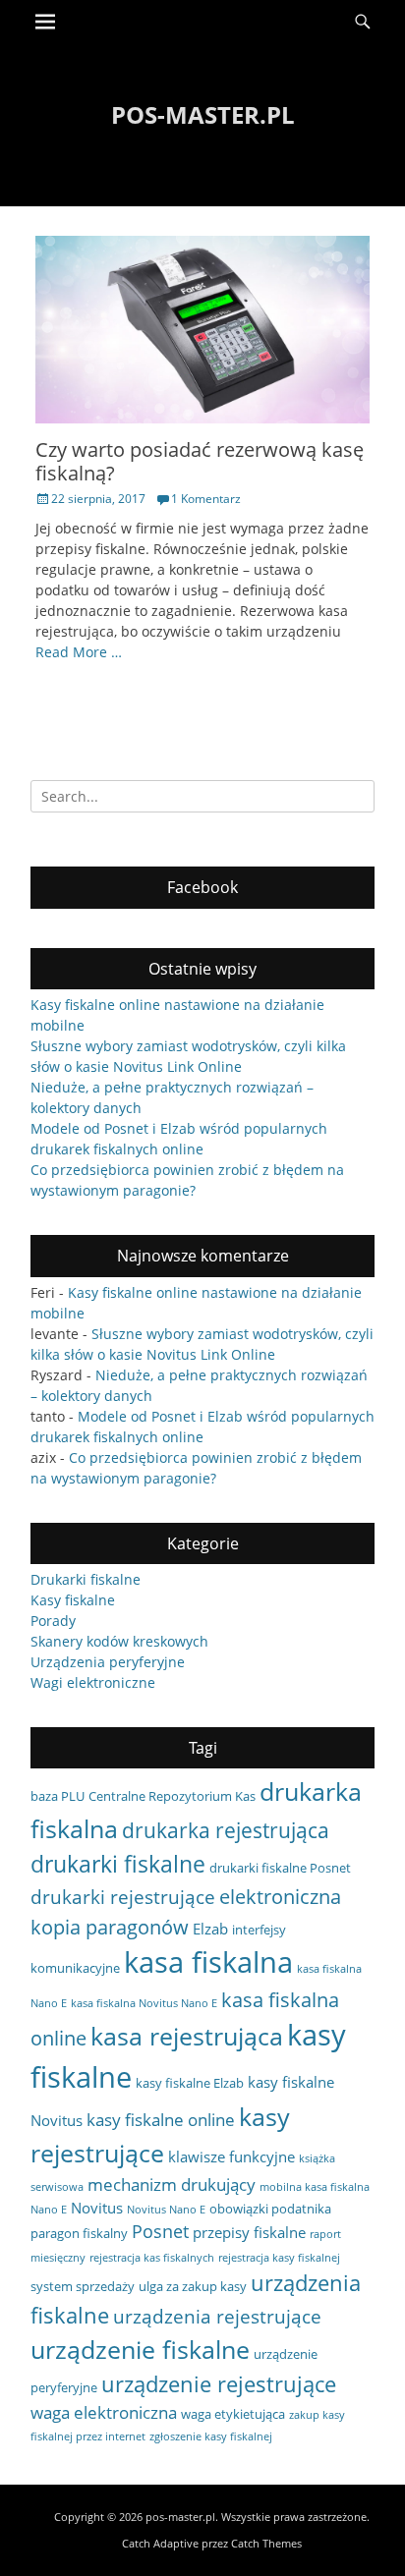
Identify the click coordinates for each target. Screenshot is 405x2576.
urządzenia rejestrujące (217, 2316)
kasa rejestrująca (187, 2036)
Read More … (79, 652)
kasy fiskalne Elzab (190, 2083)
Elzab (210, 1929)
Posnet (160, 2231)
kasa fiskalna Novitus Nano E (144, 2003)
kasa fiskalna (208, 1962)
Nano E (49, 2210)
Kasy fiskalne (73, 1600)
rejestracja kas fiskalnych (152, 2258)
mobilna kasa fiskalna (315, 2187)
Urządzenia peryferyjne (108, 1662)
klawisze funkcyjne (231, 2156)
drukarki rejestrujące (123, 1897)
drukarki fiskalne (118, 1864)
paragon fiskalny (79, 2233)
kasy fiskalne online (161, 2120)
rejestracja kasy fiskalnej (279, 2258)
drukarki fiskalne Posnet (280, 1868)
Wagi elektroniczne (93, 1682)
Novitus (97, 2208)
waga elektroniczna (104, 2412)
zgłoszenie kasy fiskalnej (211, 2436)
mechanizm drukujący (172, 2184)
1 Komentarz (206, 499)
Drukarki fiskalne (86, 1579)
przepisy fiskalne (249, 2232)
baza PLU (58, 1796)
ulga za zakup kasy (193, 2286)
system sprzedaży (83, 2286)
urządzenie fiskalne (140, 2349)
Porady (53, 1621)
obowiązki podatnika (270, 2209)
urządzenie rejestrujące (219, 2383)
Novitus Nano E (166, 2210)
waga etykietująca (233, 2414)
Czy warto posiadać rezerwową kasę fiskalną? (200, 461)
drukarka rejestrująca (226, 1830)
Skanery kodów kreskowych (119, 1641)
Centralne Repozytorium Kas (172, 1796)
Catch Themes (266, 2543)
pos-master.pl (203, 114)
